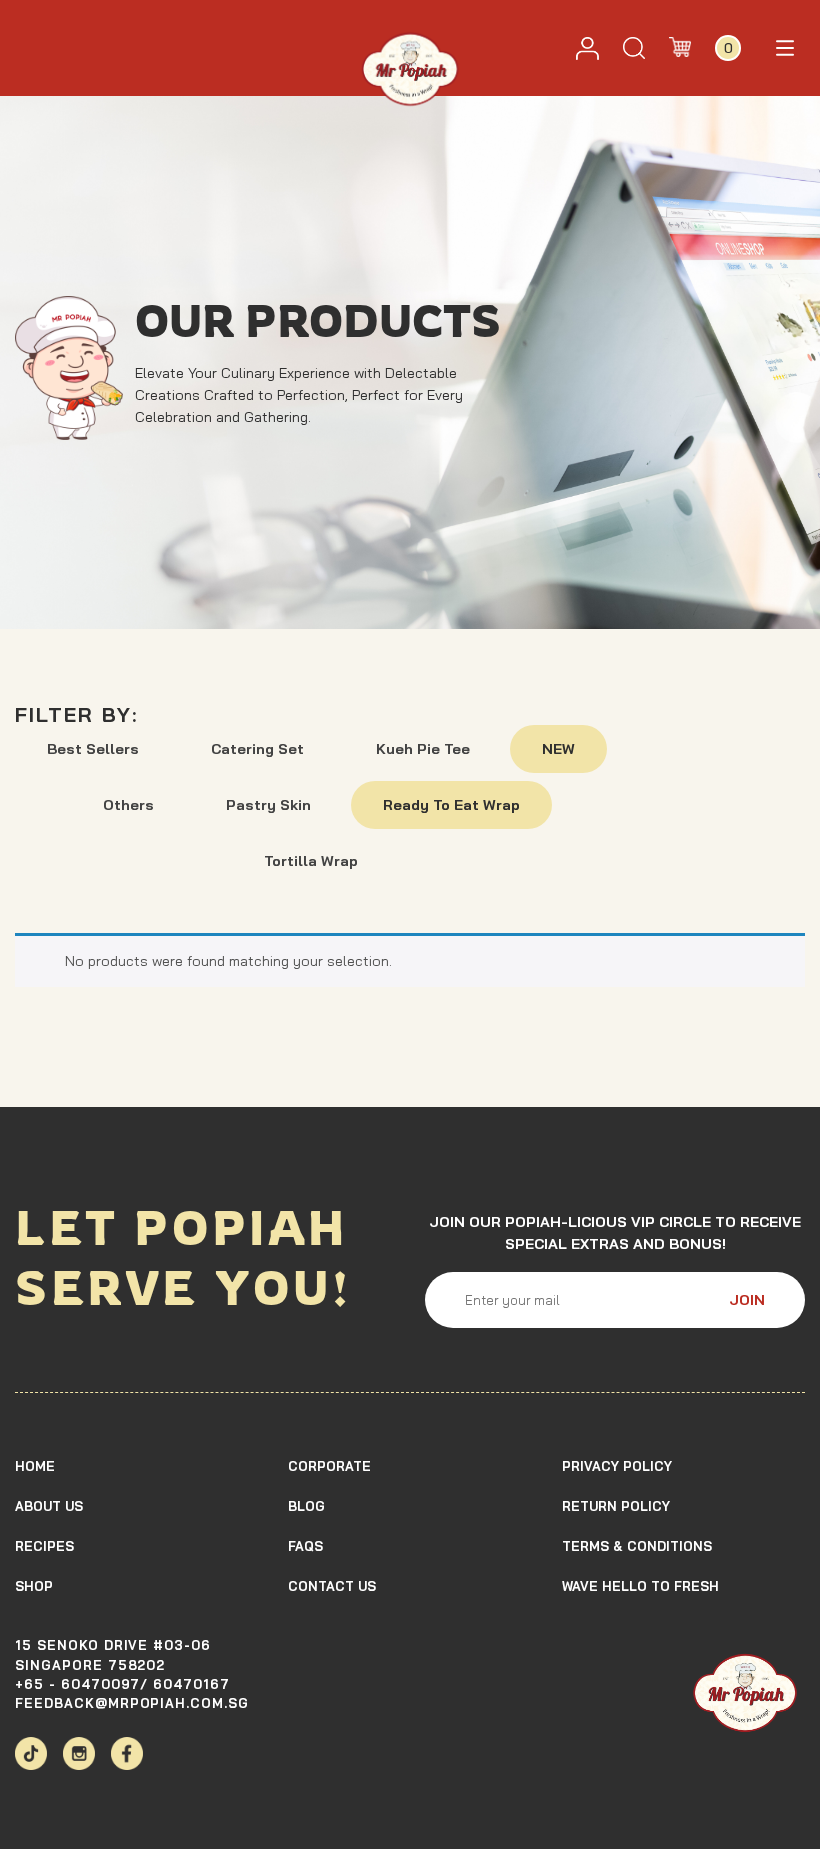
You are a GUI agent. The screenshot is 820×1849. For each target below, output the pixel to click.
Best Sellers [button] (93, 749)
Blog (306, 1506)
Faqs (305, 1546)
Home (35, 1466)
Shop (34, 1586)
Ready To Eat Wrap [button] (451, 805)
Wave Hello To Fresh (640, 1586)
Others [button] (128, 805)
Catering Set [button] (257, 749)
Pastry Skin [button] (268, 805)
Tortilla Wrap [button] (311, 861)
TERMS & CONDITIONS (637, 1546)
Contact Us (332, 1586)
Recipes (44, 1546)
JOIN (747, 1300)
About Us (49, 1506)
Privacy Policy (617, 1466)
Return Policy (616, 1506)
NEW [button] (558, 749)
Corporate (329, 1466)
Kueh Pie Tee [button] (423, 749)
